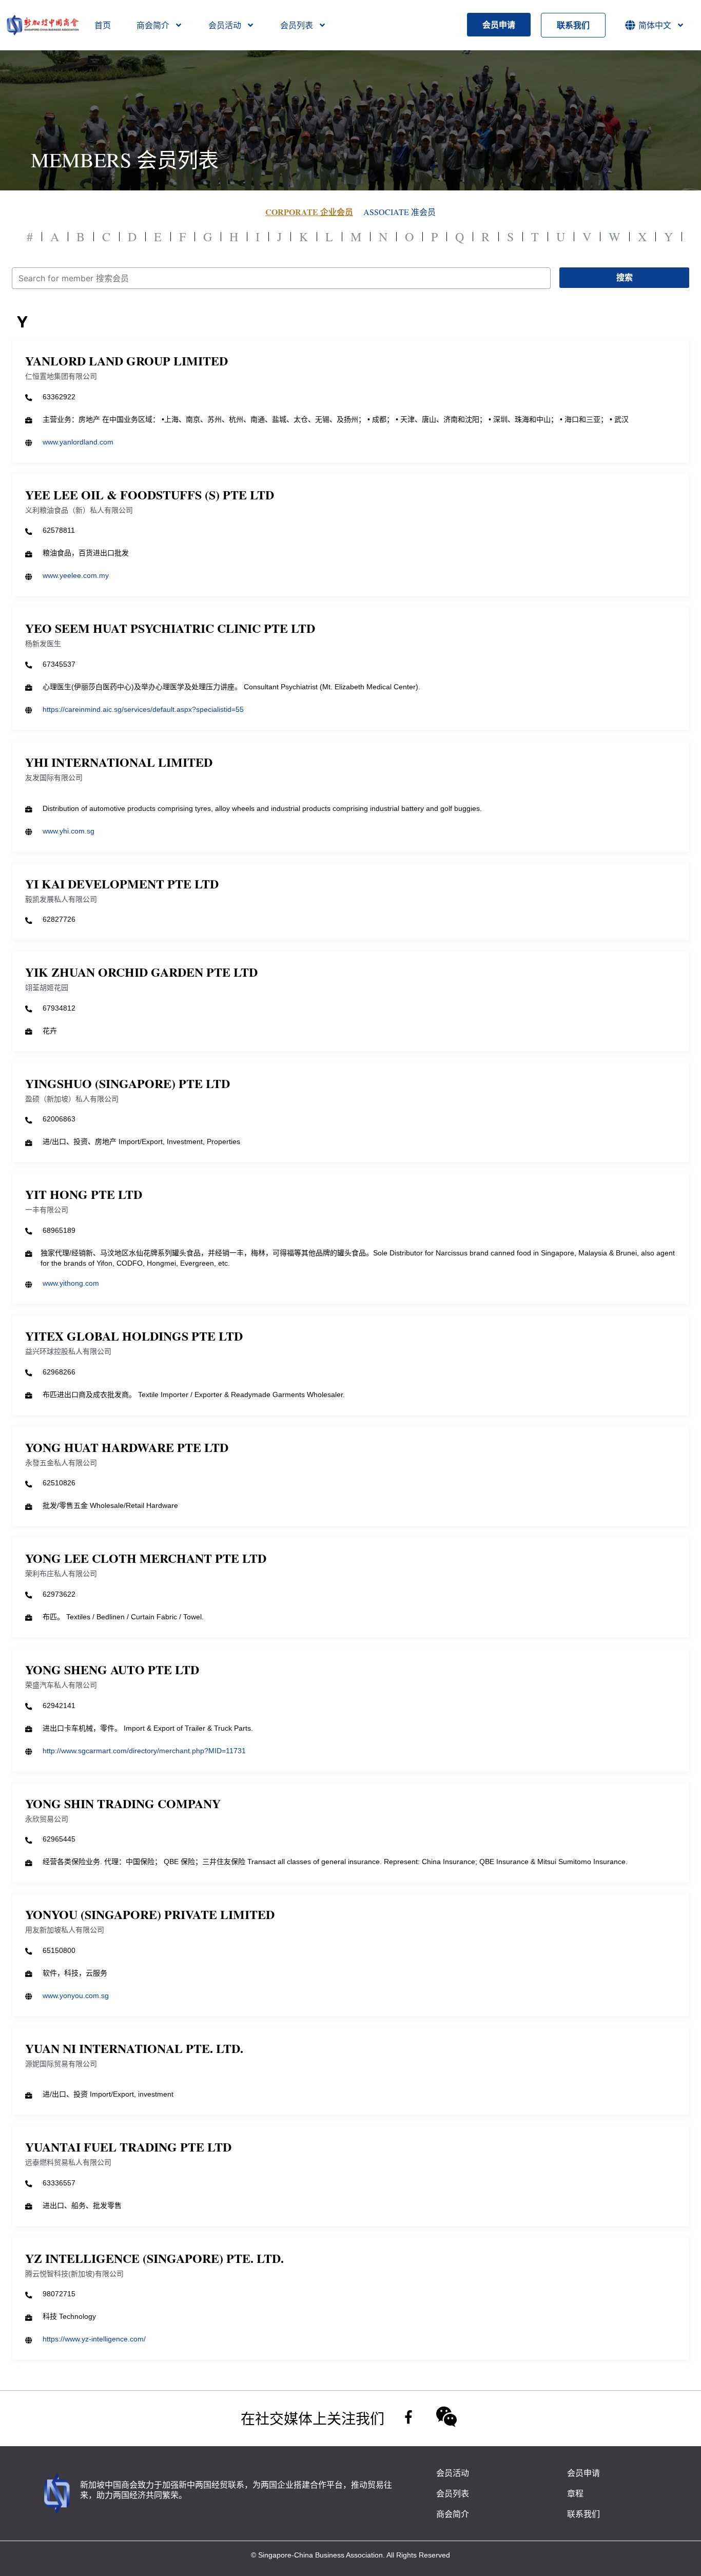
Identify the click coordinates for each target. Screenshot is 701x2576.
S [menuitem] (510, 237)
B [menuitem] (81, 237)
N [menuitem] (383, 237)
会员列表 (297, 25)
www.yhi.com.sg (69, 831)
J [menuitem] (279, 237)
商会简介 (153, 25)
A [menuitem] (55, 237)
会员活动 (225, 25)
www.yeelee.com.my (76, 575)
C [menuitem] (106, 237)
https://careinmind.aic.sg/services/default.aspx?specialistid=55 (143, 709)
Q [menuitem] (460, 237)
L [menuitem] (329, 237)
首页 (103, 25)
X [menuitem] (642, 237)
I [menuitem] (258, 237)
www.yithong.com (71, 1283)
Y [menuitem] (668, 237)
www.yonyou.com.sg (76, 1996)
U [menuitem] (561, 237)
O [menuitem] (409, 237)
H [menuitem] (234, 237)
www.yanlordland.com (78, 442)
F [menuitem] (182, 237)
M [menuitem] (356, 237)
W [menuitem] (615, 237)
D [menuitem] (132, 237)
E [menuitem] (158, 237)
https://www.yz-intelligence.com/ (94, 2339)
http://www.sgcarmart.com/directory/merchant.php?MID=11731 (144, 1751)
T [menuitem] (535, 237)
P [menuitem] (434, 237)
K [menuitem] (304, 237)
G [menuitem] (208, 237)
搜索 (625, 277)
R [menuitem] (485, 237)
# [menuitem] (30, 237)
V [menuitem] (587, 237)
